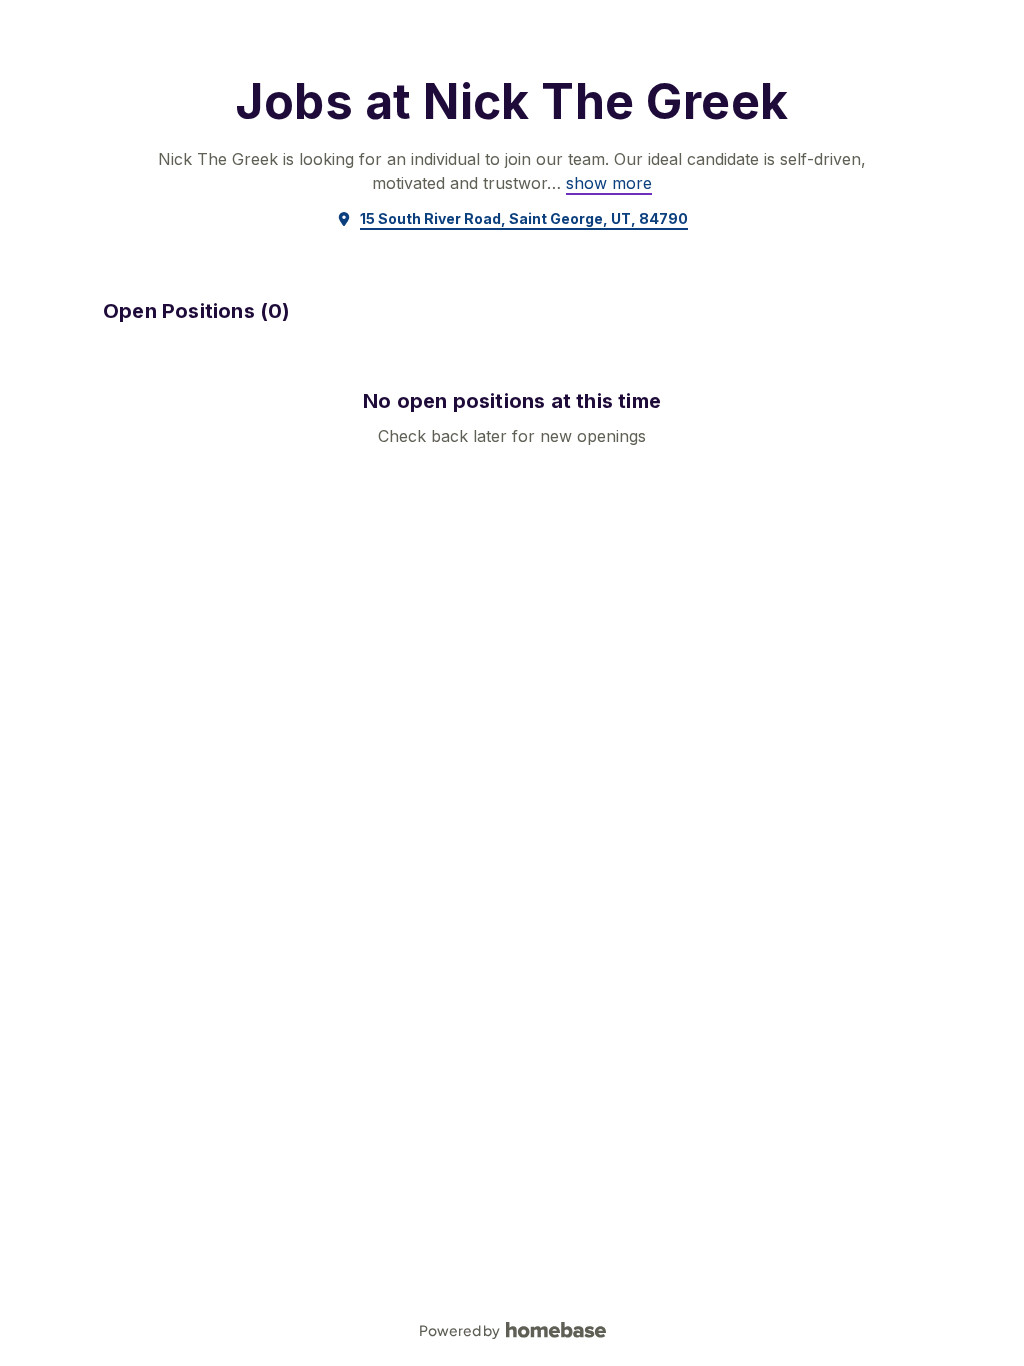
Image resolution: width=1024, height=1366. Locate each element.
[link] (609, 183)
